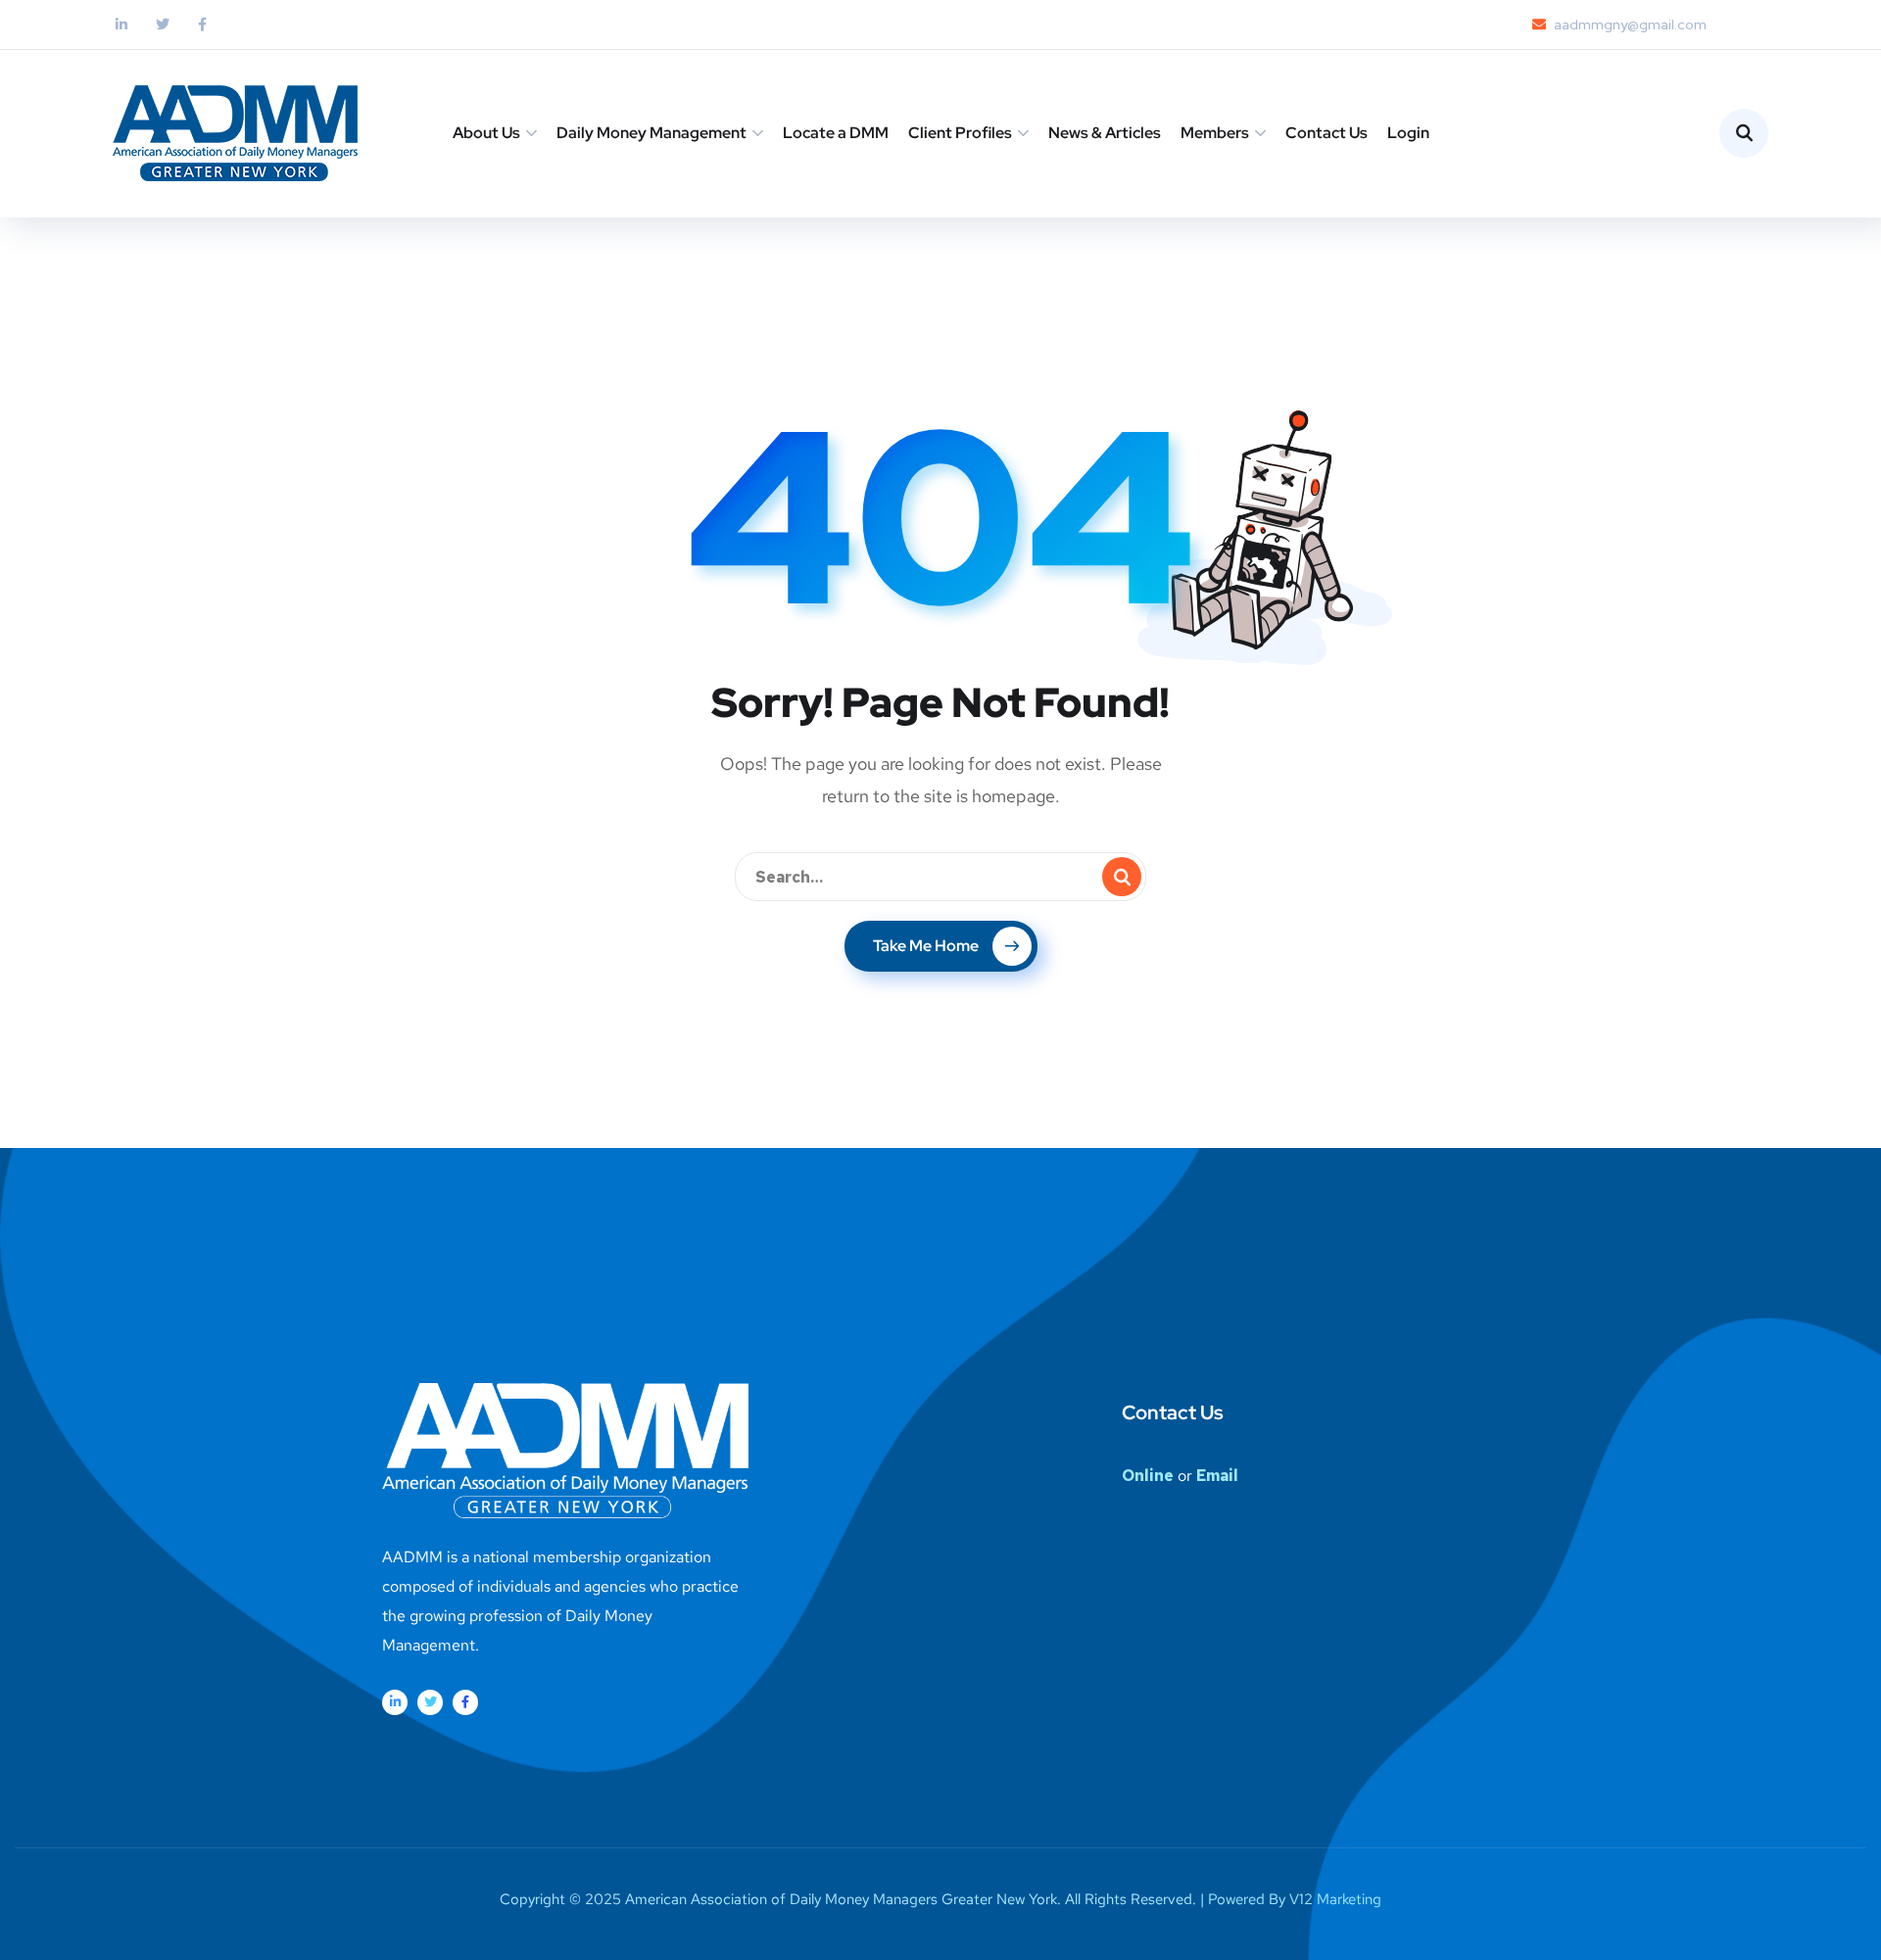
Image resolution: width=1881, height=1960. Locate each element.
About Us (486, 133)
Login (1408, 133)
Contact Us (1326, 133)
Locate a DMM (836, 133)
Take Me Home (926, 946)
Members (1215, 133)
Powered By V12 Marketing (1295, 1899)
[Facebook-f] (465, 1702)
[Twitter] (430, 1702)
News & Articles (1105, 133)
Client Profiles (960, 133)
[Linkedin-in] (395, 1702)
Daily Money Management (651, 133)
